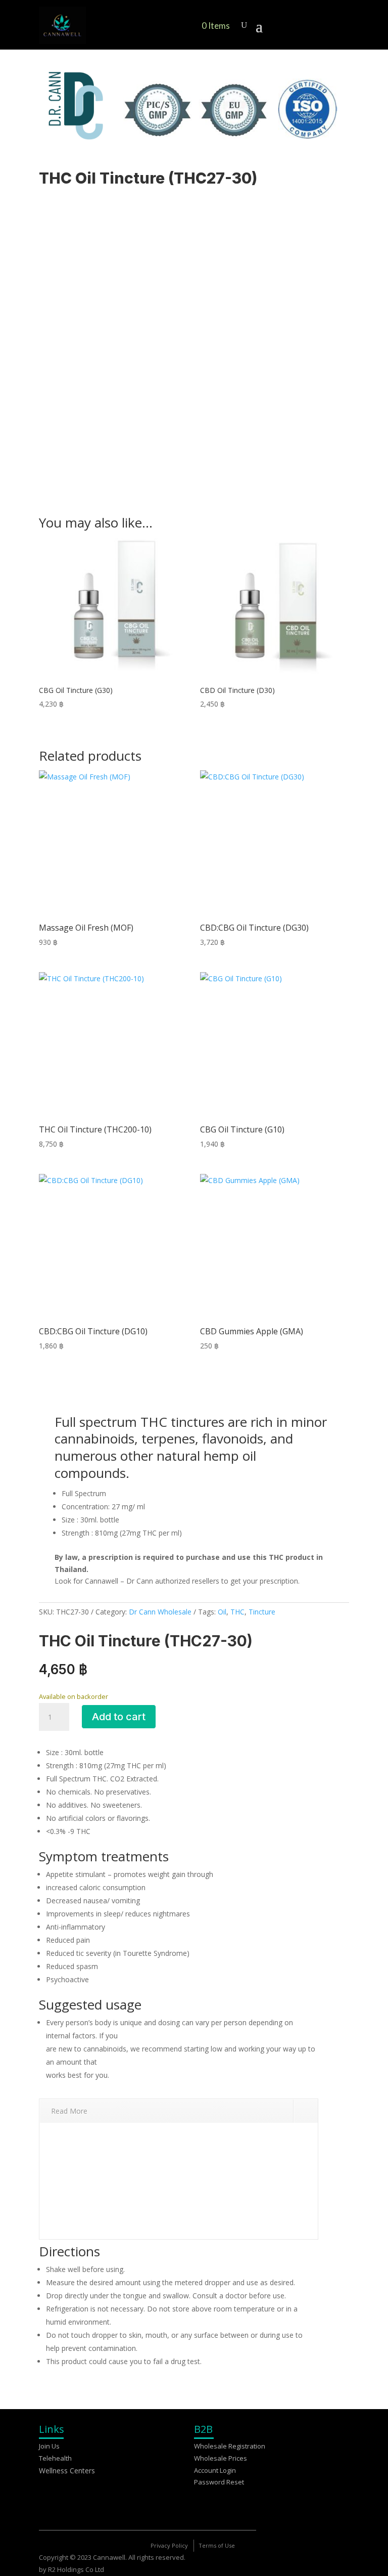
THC (237, 1612)
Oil (222, 1612)
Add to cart (119, 1717)
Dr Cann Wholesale (160, 1612)
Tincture (262, 1612)
